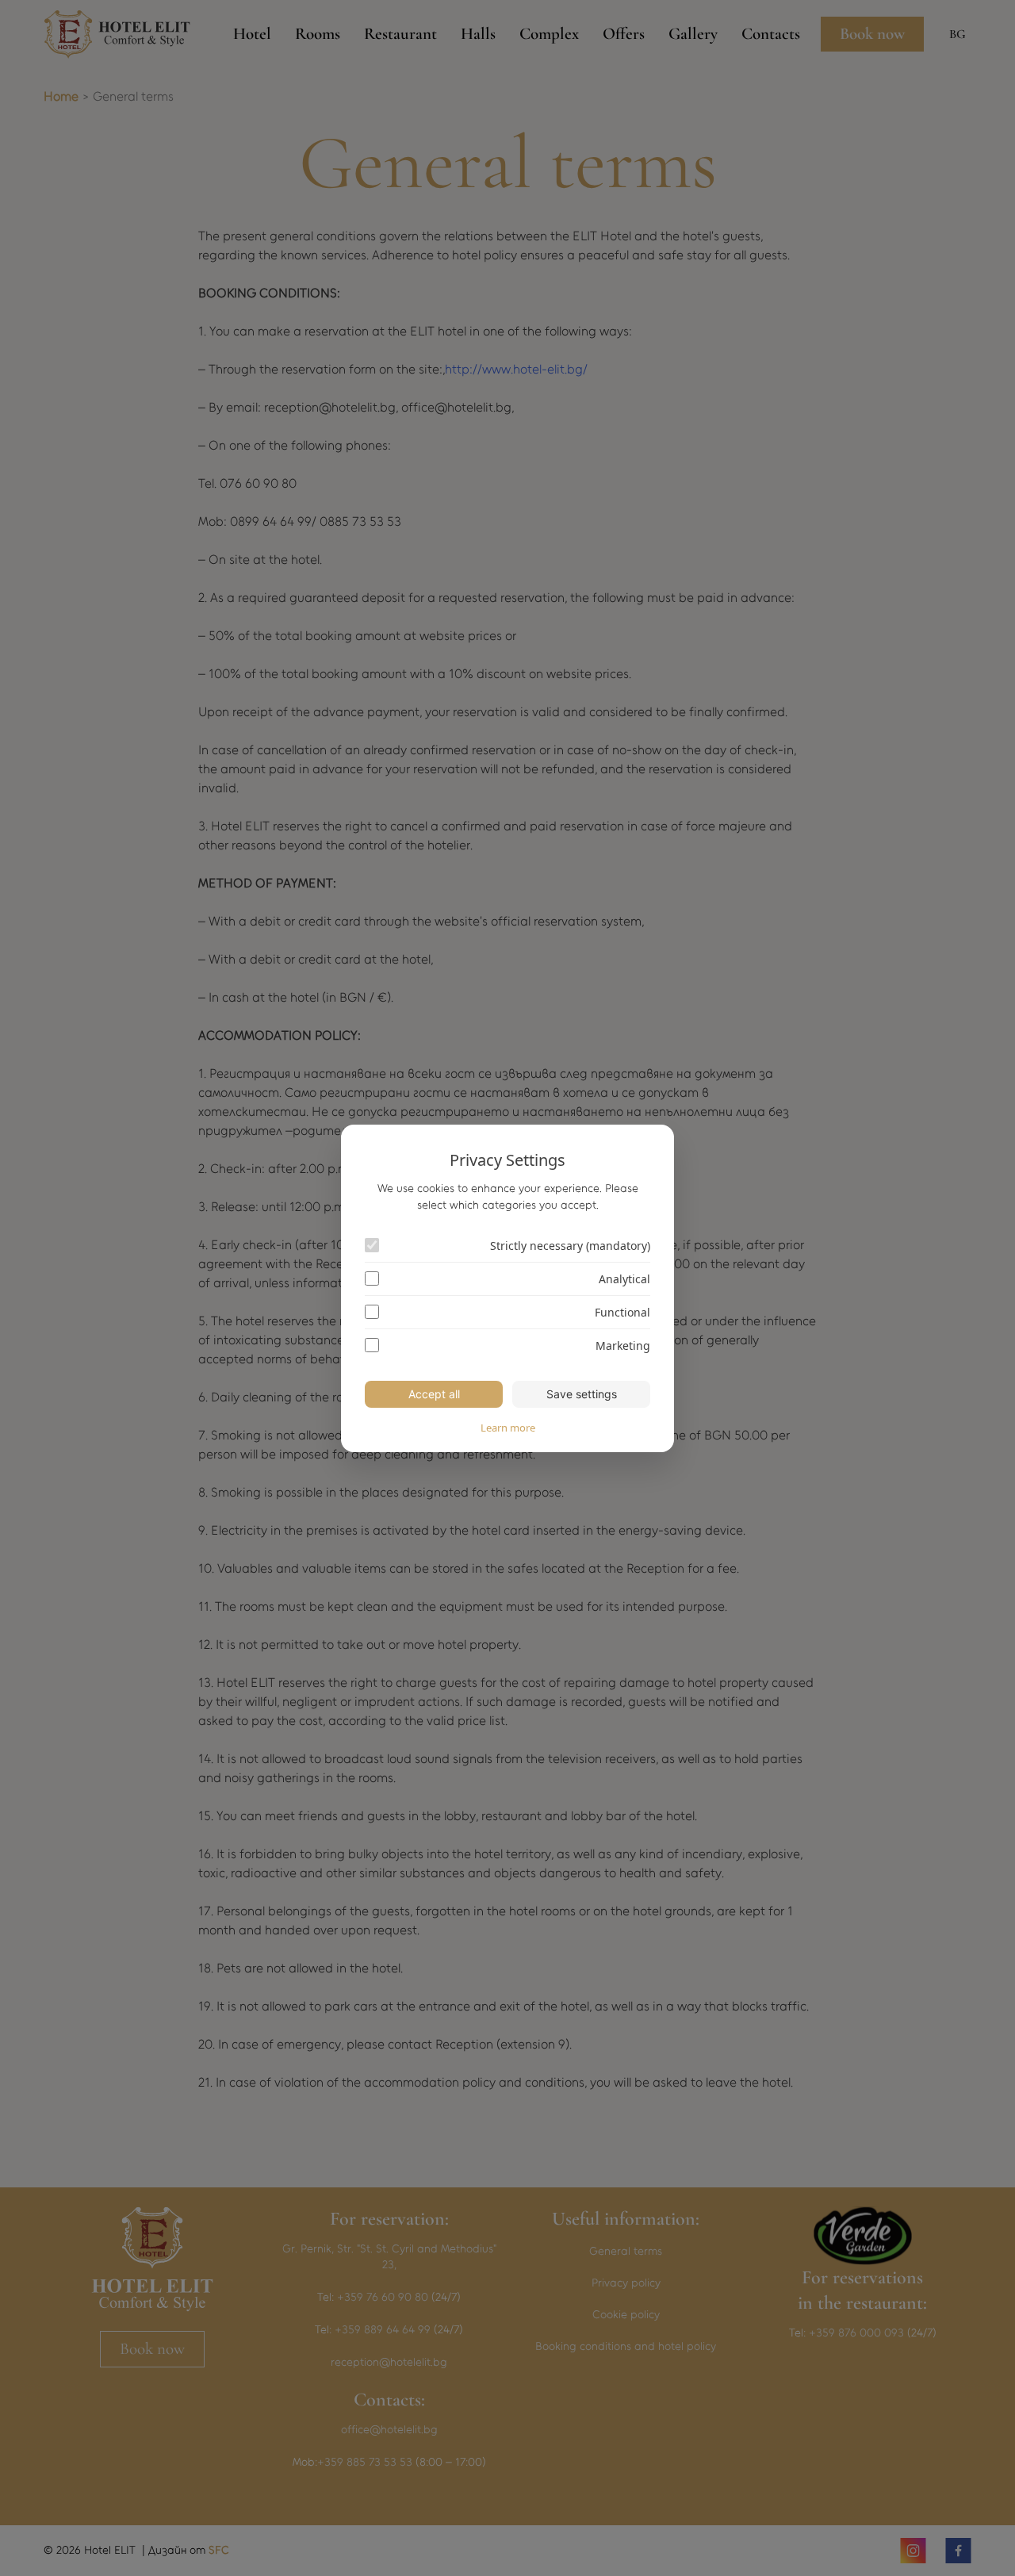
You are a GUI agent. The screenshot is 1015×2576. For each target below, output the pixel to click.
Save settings (582, 1394)
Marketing (623, 1345)
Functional (622, 1312)
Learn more (508, 1428)
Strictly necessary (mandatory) (570, 1246)
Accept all (434, 1394)
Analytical (624, 1279)
